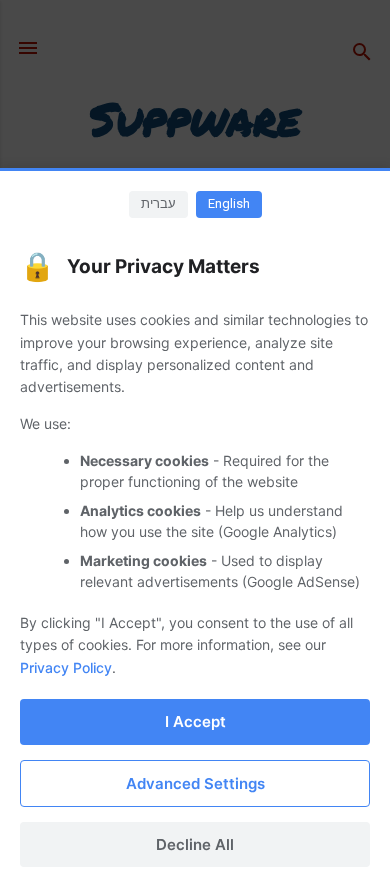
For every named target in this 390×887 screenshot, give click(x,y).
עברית (158, 203)
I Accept (195, 721)
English (229, 203)
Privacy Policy (66, 667)
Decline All (195, 844)
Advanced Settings (195, 783)
